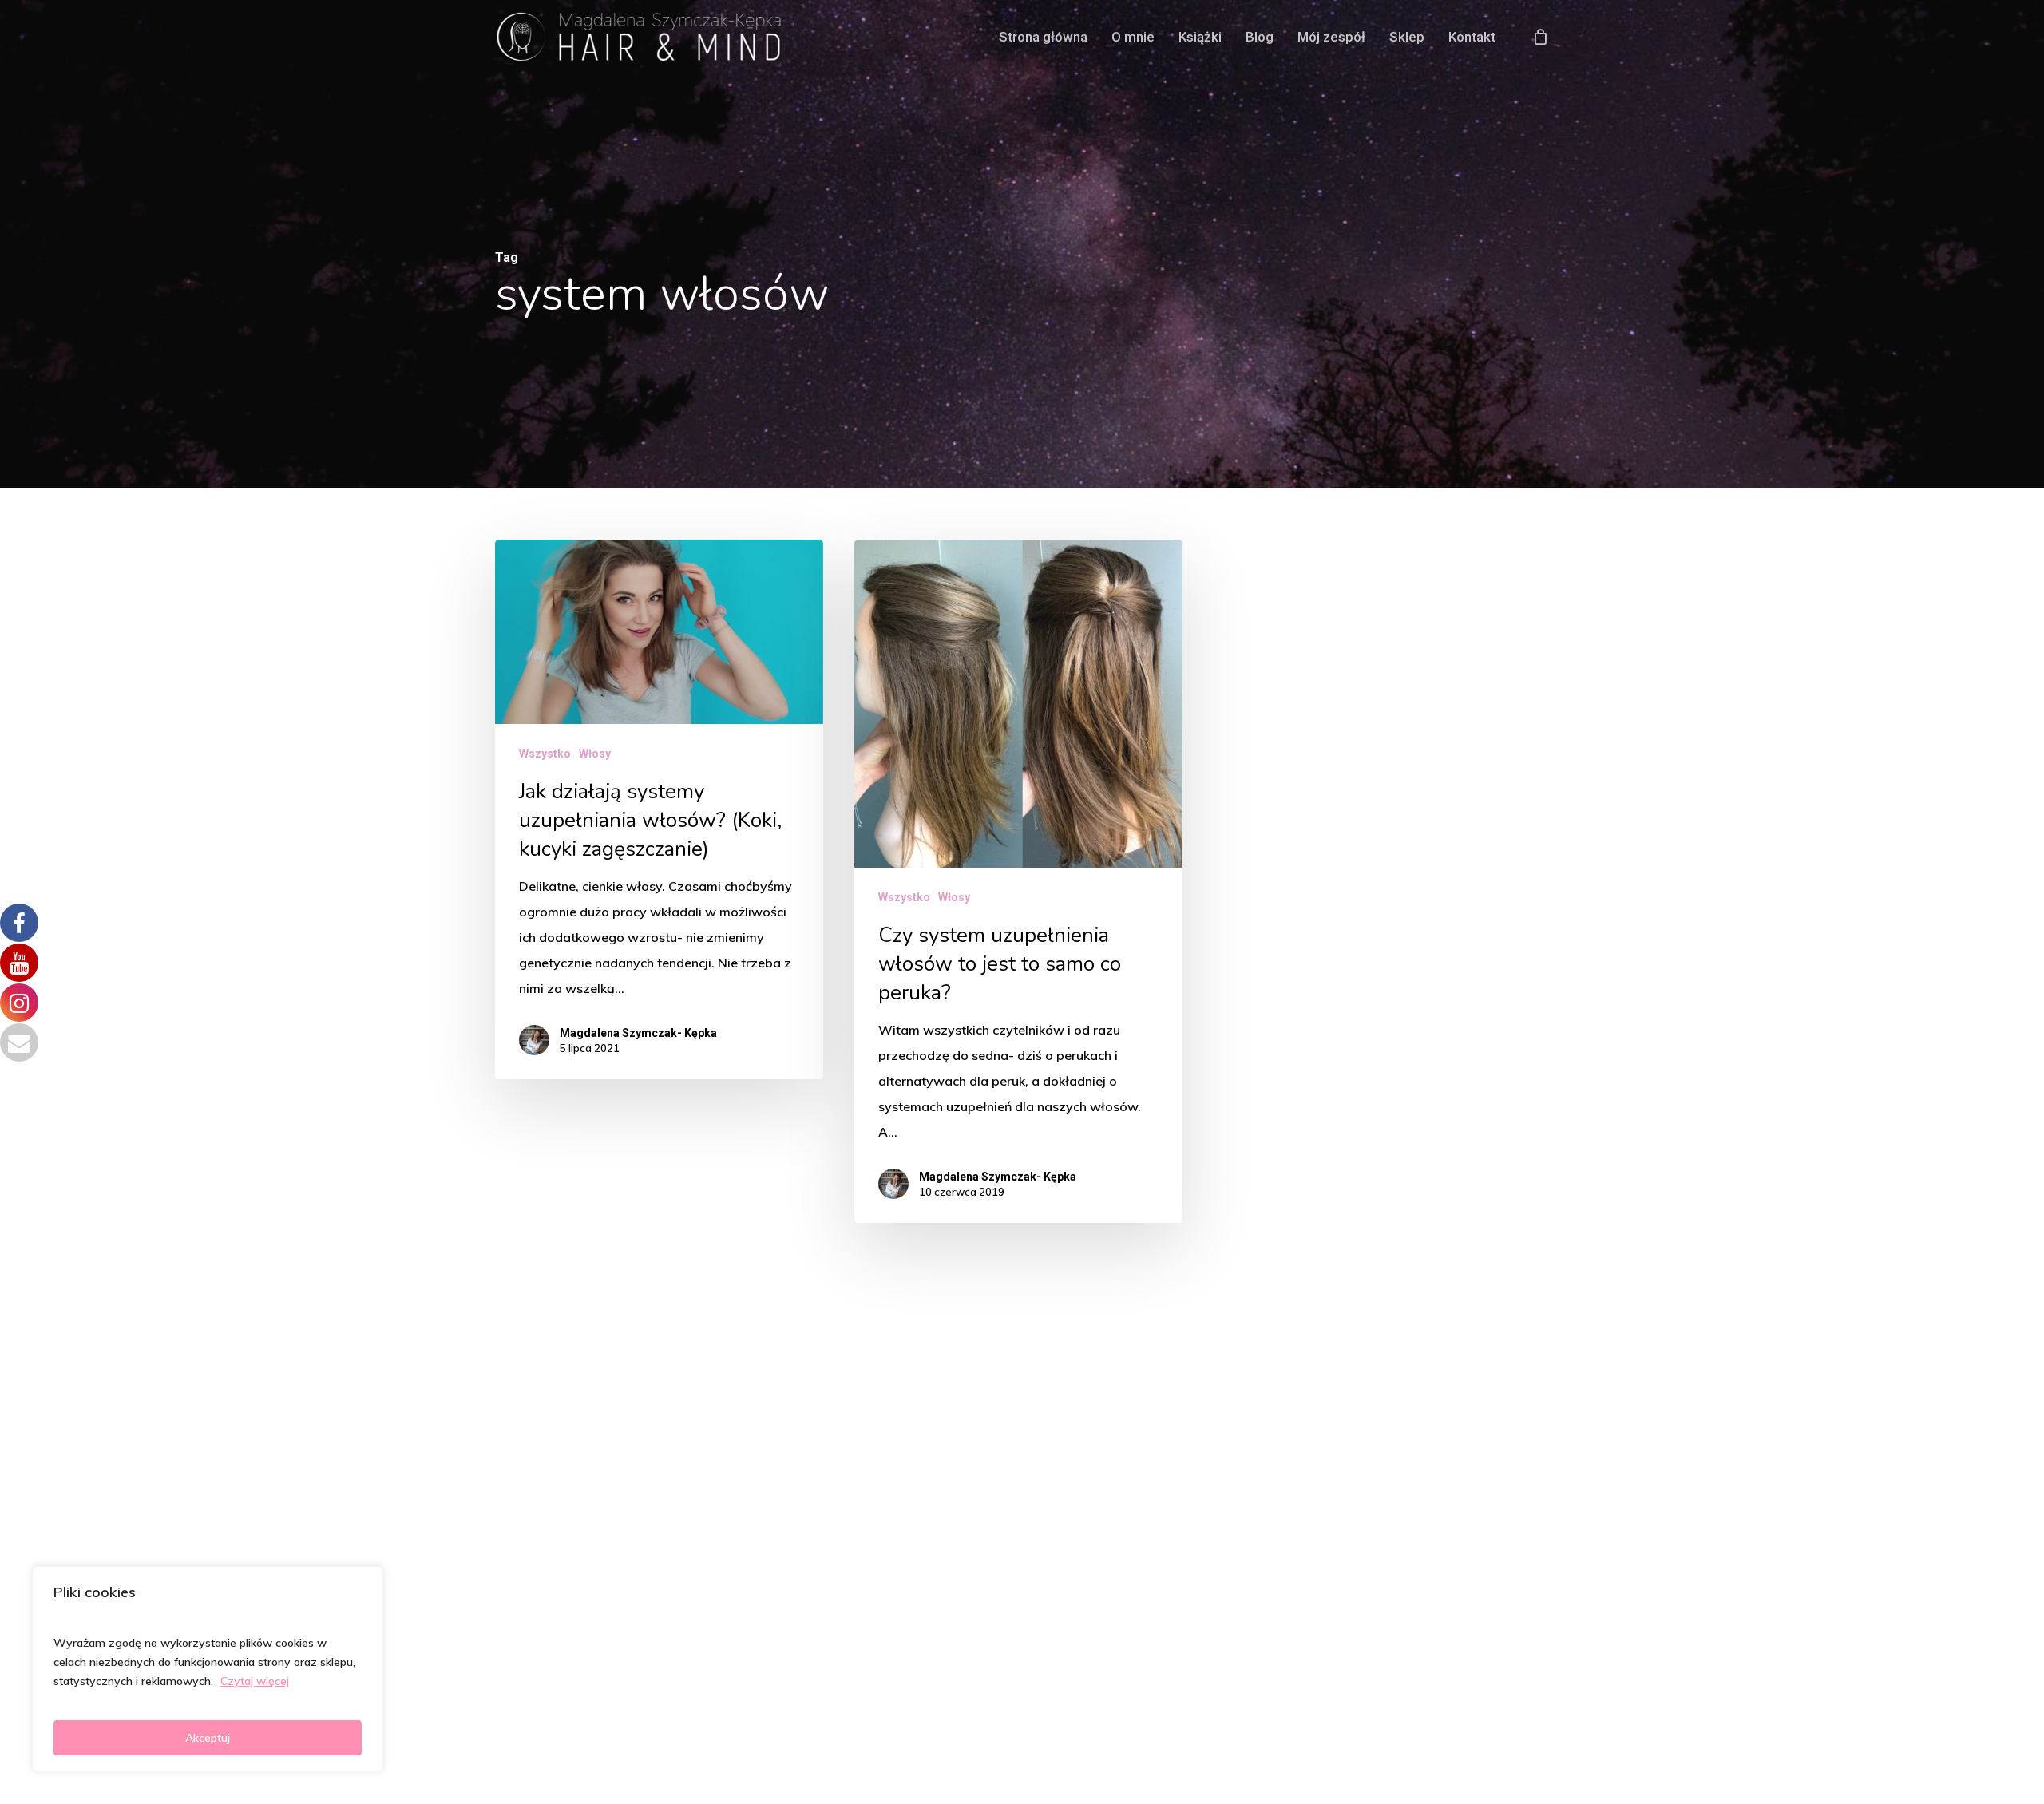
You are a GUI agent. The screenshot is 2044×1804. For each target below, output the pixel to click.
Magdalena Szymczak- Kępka (638, 1034)
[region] (208, 1669)
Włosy (595, 754)
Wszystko (545, 754)
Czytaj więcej (255, 1681)
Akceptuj (208, 1738)
